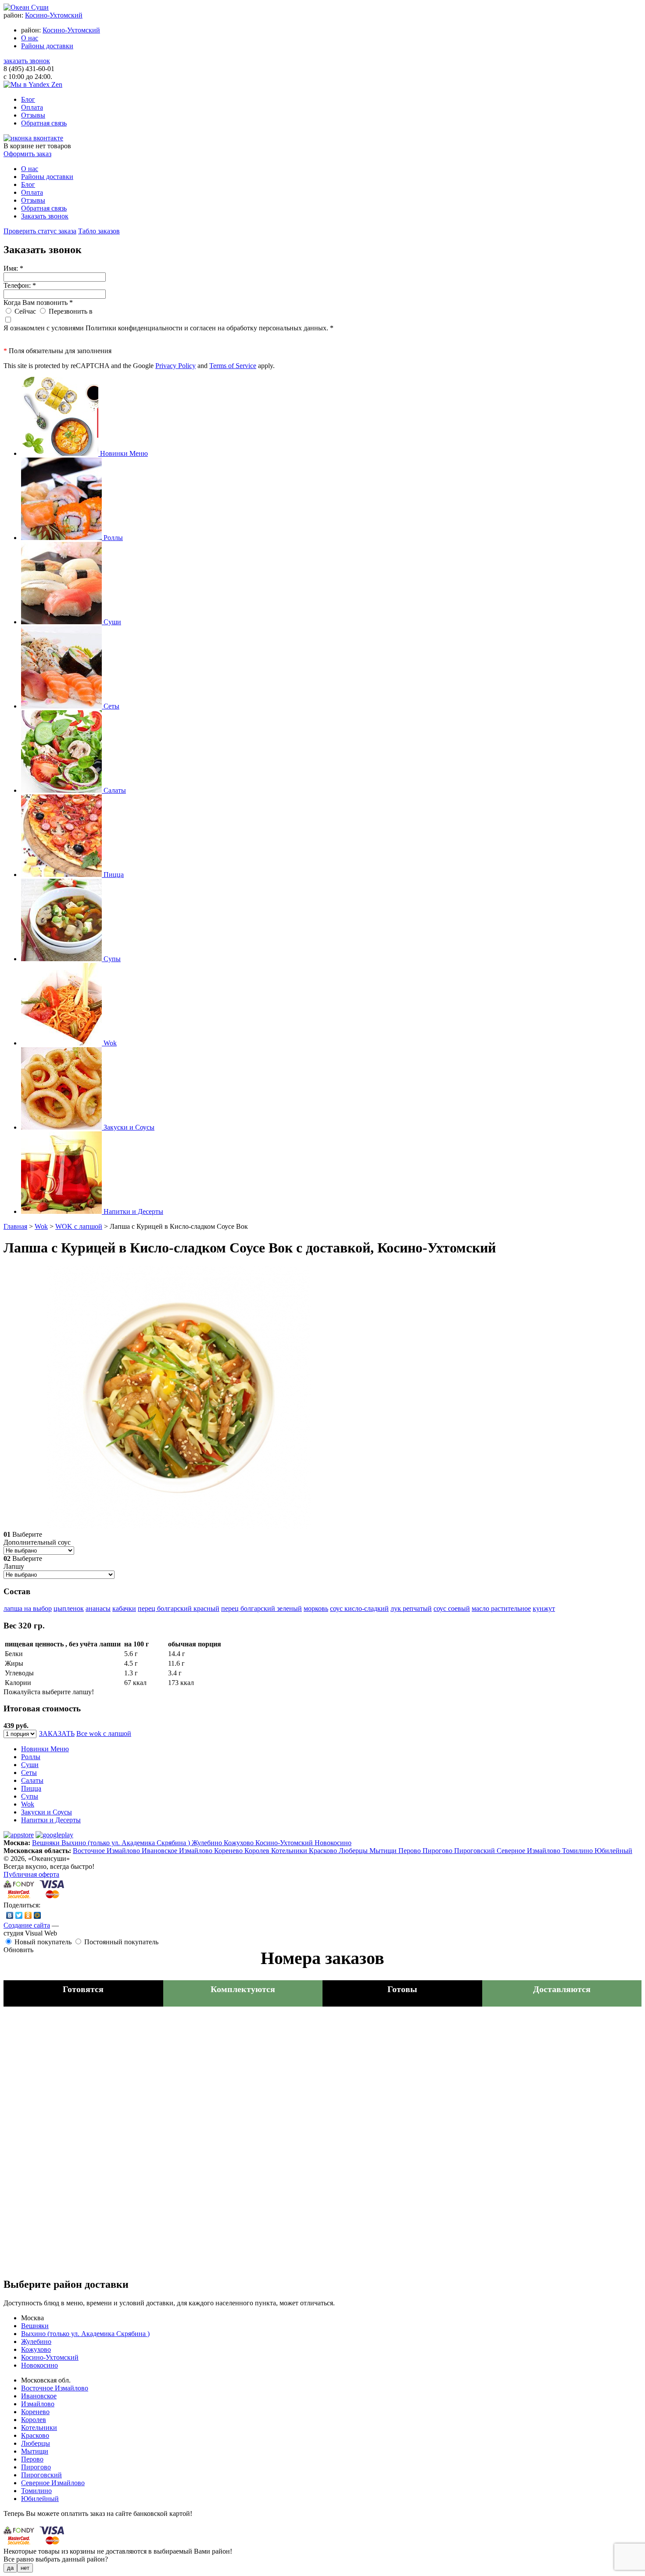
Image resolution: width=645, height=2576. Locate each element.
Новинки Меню (45, 1749)
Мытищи (384, 1851)
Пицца (31, 1788)
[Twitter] (19, 1915)
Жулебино (208, 1843)
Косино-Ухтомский (54, 15)
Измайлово (197, 1851)
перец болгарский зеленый (262, 1608)
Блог (28, 99)
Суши (30, 1765)
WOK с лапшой (79, 1226)
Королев (258, 1851)
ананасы (98, 1608)
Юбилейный (613, 1851)
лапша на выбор (28, 1608)
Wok (41, 1226)
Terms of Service (233, 366)
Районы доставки (47, 46)
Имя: (13, 268)
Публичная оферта (31, 1874)
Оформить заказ (27, 154)
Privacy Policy (176, 366)
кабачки (124, 1608)
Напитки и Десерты (51, 1820)
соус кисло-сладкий (359, 1608)
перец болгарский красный (179, 1608)
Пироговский (475, 1851)
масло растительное (501, 1608)
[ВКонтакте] (10, 1915)
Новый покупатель (43, 1942)
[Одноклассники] (28, 1915)
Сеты (29, 1773)
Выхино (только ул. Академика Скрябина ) (127, 1843)
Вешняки (47, 1843)
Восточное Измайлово (107, 1851)
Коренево (229, 1851)
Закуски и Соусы (47, 1812)
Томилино (578, 1851)
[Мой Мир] (38, 1915)
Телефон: (20, 285)
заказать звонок (27, 61)
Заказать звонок (45, 216)
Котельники (290, 1851)
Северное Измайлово (529, 1851)
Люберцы (354, 1851)
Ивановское (160, 1851)
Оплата (32, 107)
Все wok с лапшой (104, 1733)
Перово (410, 1851)
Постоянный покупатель (121, 1942)
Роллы (31, 1757)
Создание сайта (27, 1925)
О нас (30, 38)
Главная (15, 1226)
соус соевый (452, 1608)
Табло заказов (99, 231)
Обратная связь (44, 123)
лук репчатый (411, 1608)
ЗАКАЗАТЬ (57, 1733)
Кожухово (240, 1843)
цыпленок (69, 1608)
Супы (30, 1796)
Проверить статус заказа (40, 231)
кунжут (544, 1608)
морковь (316, 1608)
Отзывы (33, 115)
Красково (324, 1851)
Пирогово (438, 1851)
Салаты (32, 1780)
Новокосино (333, 1843)
